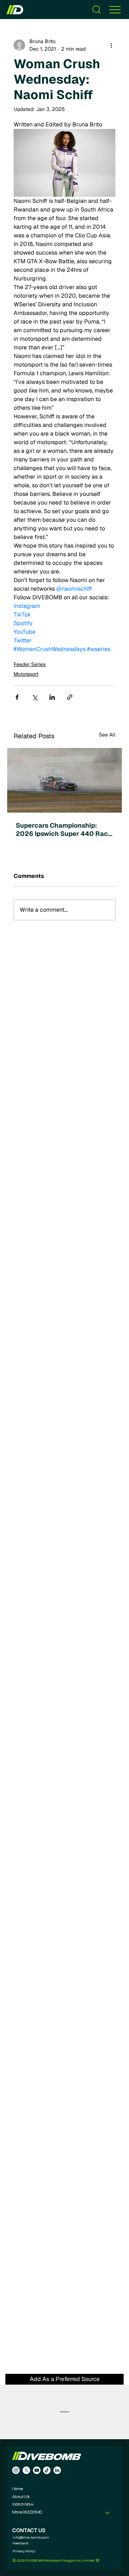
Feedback (21, 2543)
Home (18, 2489)
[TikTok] (47, 2470)
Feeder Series (30, 664)
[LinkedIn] (57, 2470)
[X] (26, 2470)
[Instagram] (16, 2470)
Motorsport (26, 674)
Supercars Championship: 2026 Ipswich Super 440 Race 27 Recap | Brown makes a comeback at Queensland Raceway (64, 829)
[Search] (97, 10)
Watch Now (23, 2505)
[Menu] (115, 10)
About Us (21, 2497)
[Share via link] (70, 697)
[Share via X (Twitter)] (35, 697)
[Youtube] (37, 2470)
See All (107, 735)
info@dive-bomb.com (31, 2537)
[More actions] (111, 45)
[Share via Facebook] (17, 697)
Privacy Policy (24, 2551)
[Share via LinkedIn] (52, 697)
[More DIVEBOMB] (108, 2513)
